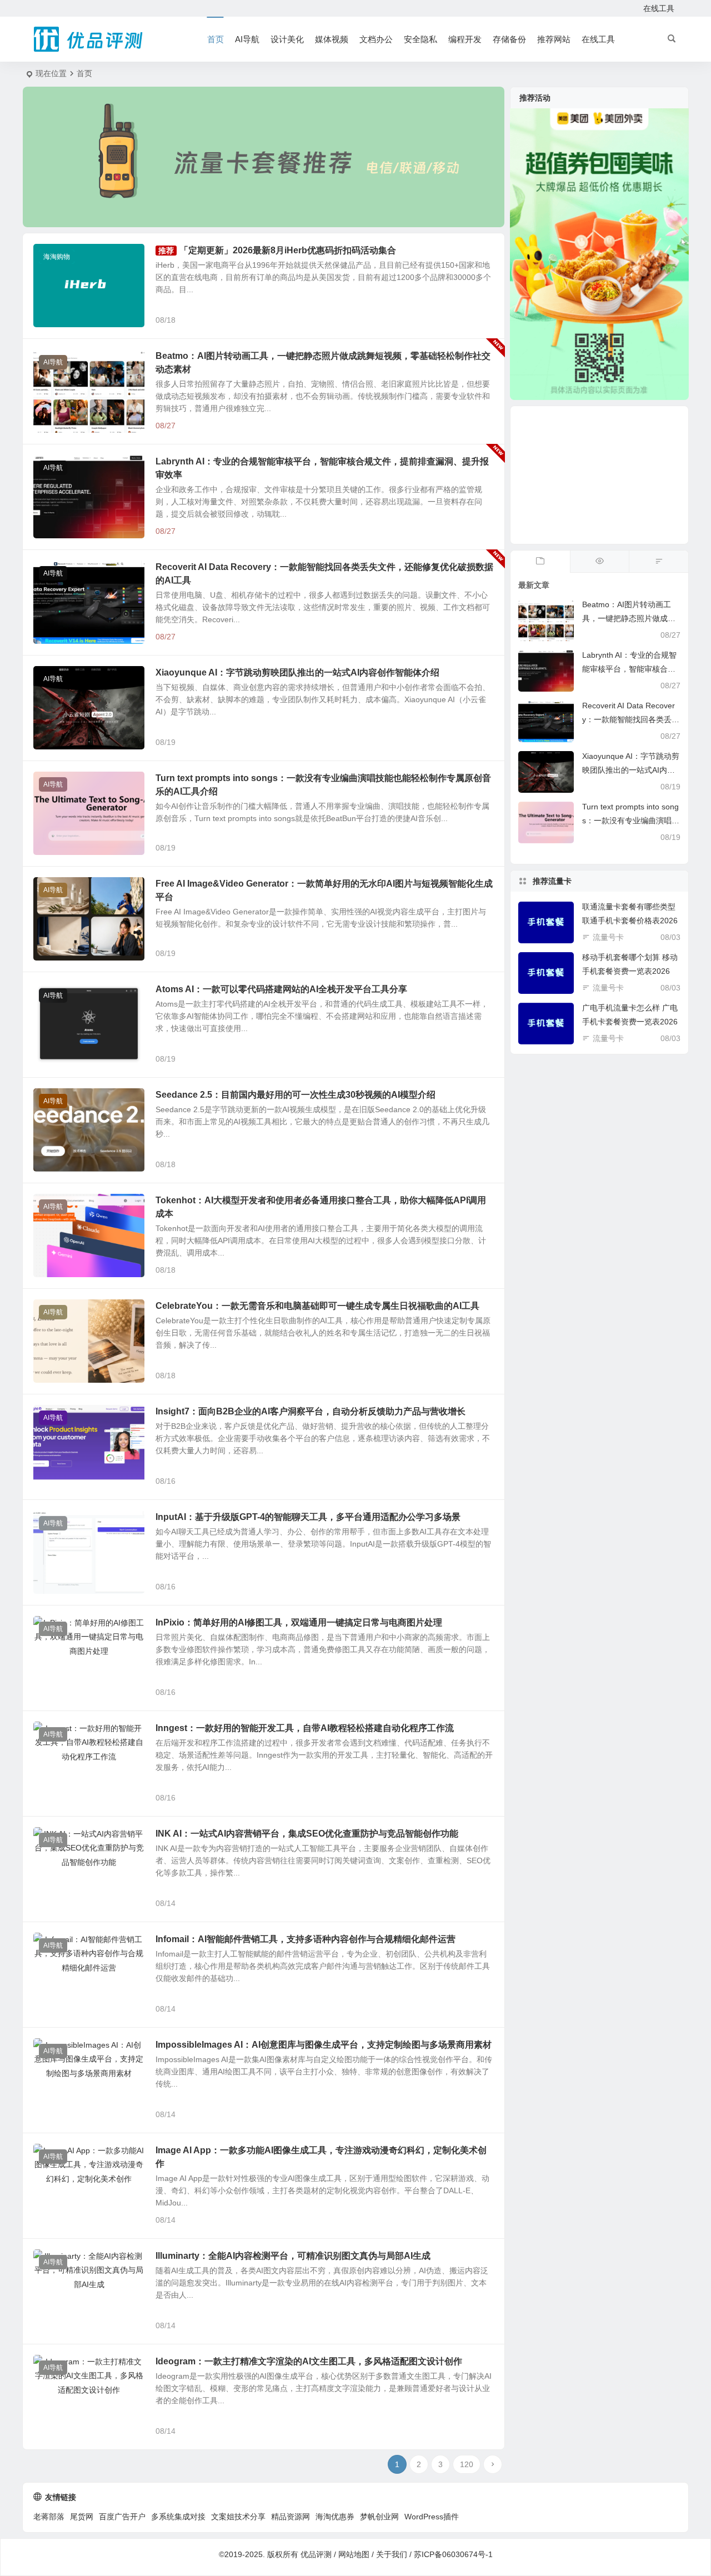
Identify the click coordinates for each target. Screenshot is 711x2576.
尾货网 (82, 2517)
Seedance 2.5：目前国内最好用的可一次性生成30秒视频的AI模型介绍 (296, 1095)
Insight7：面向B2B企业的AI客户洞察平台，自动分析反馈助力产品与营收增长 (311, 1411)
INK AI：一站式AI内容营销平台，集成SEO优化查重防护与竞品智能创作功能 (307, 1834)
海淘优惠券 (335, 2517)
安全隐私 (420, 39)
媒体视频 (332, 39)
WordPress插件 (432, 2517)
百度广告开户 (122, 2517)
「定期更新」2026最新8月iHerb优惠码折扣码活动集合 (288, 250)
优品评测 (316, 2554)
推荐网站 (554, 39)
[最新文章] (540, 562)
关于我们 (392, 2554)
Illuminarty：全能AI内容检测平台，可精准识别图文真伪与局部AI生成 (293, 2256)
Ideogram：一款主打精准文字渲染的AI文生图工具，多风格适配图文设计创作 (309, 2361)
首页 (216, 39)
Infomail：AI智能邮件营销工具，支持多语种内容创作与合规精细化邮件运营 (306, 1939)
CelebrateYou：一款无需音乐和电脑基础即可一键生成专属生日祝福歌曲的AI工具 (317, 1306)
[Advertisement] (599, 475)
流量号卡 (608, 937)
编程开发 (465, 39)
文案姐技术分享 (238, 2517)
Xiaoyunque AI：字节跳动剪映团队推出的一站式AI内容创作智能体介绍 (297, 672)
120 (467, 2464)
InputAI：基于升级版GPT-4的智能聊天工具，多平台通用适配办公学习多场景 (308, 1517)
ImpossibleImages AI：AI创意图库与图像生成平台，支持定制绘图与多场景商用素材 (324, 2045)
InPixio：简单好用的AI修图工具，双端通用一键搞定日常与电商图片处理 (299, 1622)
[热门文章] (600, 562)
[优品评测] (89, 39)
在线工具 (659, 8)
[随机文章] (659, 562)
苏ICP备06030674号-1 (453, 2554)
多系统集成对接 (178, 2517)
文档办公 (376, 39)
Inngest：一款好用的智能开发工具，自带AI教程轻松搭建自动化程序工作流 (305, 1728)
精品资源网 (291, 2517)
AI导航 (247, 39)
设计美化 (287, 39)
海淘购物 (57, 257)
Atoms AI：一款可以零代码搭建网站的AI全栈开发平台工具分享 (281, 989)
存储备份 (509, 39)
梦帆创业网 (379, 2517)
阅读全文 (483, 319)
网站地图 (354, 2554)
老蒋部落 (49, 2517)
